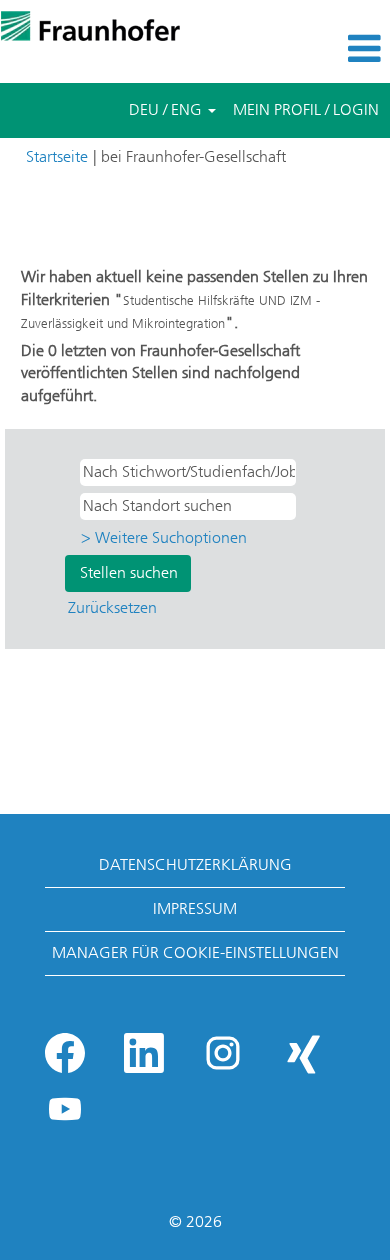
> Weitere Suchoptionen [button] (164, 537)
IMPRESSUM (195, 908)
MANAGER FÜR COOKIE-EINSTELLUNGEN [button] (195, 952)
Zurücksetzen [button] (112, 607)
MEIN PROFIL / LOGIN (306, 109)
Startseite (57, 156)
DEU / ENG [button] (167, 109)
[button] (325, 49)
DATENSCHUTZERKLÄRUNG (195, 864)
